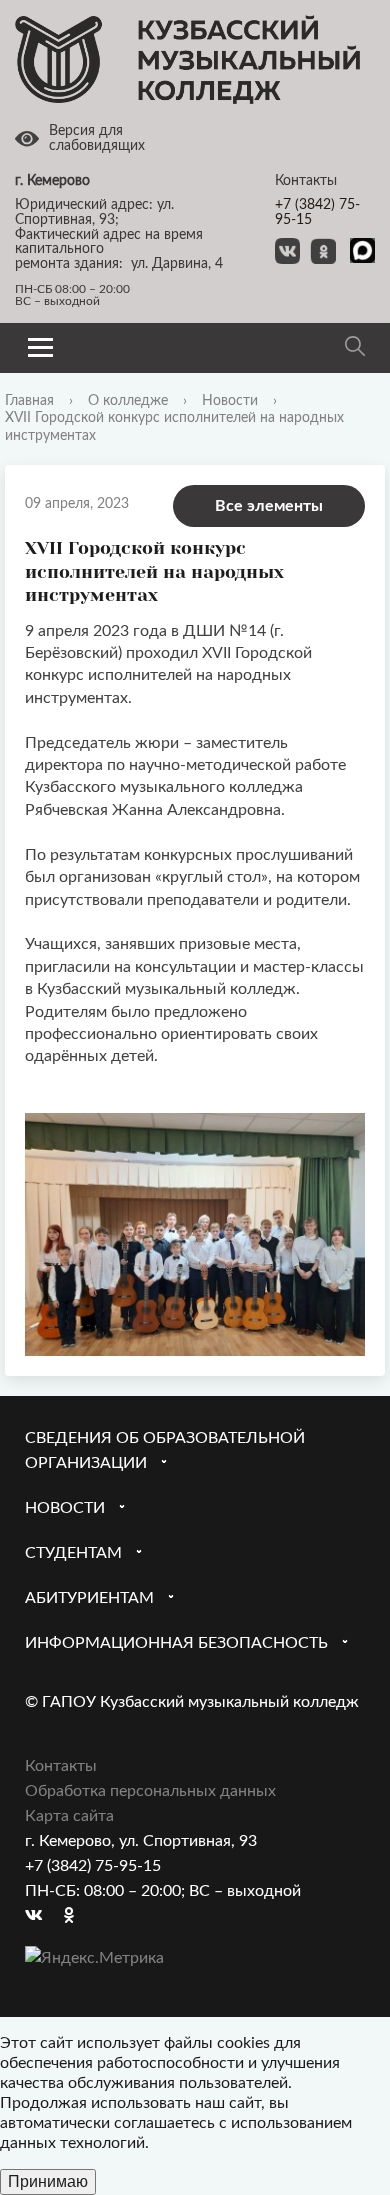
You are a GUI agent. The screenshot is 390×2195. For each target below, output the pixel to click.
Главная (29, 401)
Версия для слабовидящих (97, 138)
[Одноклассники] (79, 1916)
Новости (230, 401)
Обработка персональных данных (150, 1791)
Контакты (61, 1766)
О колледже (128, 401)
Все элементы (269, 506)
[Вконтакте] (40, 1916)
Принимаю (48, 2181)
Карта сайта (69, 1816)
